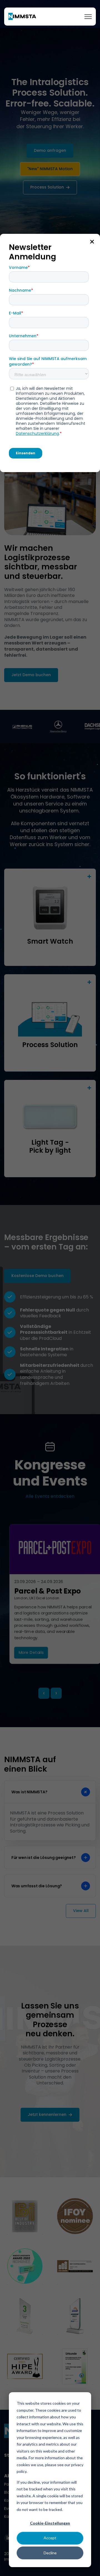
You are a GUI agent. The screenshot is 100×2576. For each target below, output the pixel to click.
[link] (22, 16)
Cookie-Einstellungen (50, 2523)
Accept (50, 2538)
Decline (50, 2553)
